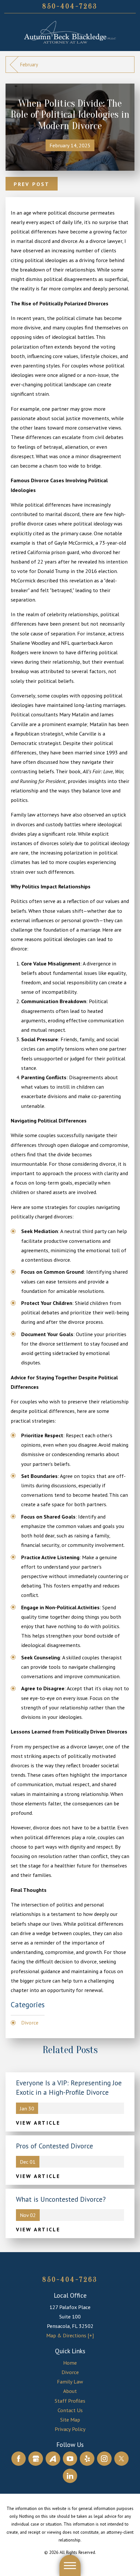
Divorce (30, 2022)
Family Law (70, 2381)
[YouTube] (70, 2459)
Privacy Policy (70, 2429)
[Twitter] (122, 2459)
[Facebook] (19, 2459)
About (70, 2391)
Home (70, 2363)
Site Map (70, 2419)
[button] (70, 2565)
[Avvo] (53, 2459)
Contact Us (70, 2410)
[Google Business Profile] (36, 2459)
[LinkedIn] (70, 2476)
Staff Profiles (70, 2401)
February (29, 65)
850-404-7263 (70, 6)
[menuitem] (70, 2363)
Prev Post (32, 184)
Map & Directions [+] (70, 2335)
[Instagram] (104, 2459)
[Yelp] (87, 2459)
